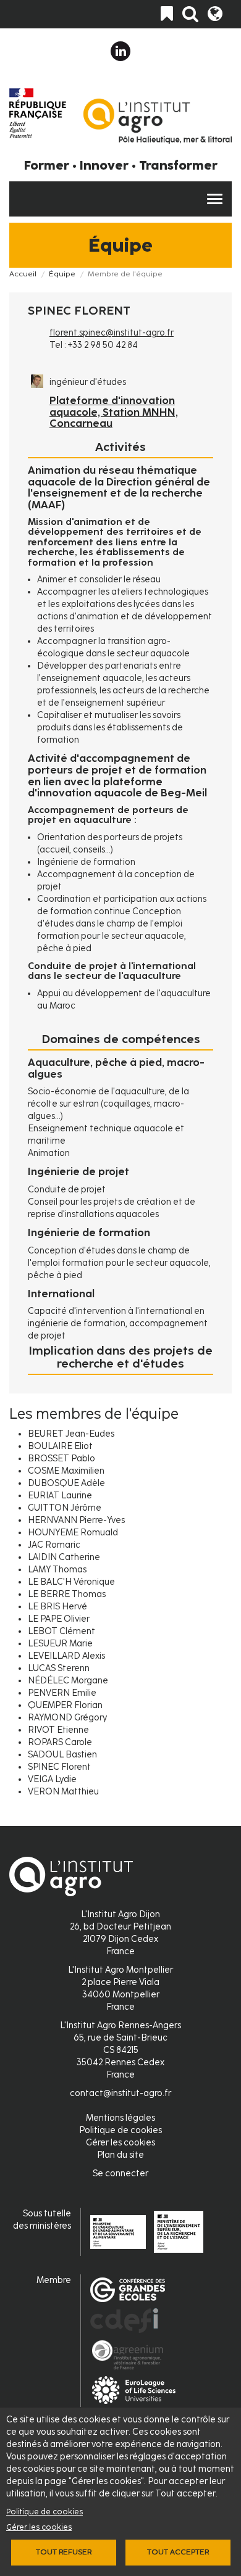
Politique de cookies (44, 2512)
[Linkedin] (120, 51)
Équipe (62, 274)
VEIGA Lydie (52, 1779)
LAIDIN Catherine (64, 1557)
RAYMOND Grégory (67, 1718)
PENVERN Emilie (62, 1693)
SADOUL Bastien (62, 1755)
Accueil (23, 274)
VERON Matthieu (63, 1792)
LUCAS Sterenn (59, 1668)
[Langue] (215, 14)
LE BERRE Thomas (67, 1594)
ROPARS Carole (60, 1742)
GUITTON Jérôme (65, 1508)
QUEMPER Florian (65, 1705)
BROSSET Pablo (61, 1459)
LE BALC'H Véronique (71, 1582)
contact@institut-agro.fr (120, 2093)
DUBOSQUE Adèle (66, 1483)
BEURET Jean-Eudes (71, 1434)
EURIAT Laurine (60, 1496)
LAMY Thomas (57, 1570)
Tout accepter (178, 2552)
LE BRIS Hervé (57, 1607)
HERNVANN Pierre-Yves (76, 1520)
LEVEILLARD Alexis (66, 1656)
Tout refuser (64, 2552)
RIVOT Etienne (58, 1730)
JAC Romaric (54, 1545)
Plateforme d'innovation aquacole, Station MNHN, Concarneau (114, 412)
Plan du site (120, 2155)
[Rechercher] (190, 14)
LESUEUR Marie (60, 1644)
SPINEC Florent (59, 1767)
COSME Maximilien (66, 1471)
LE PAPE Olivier (59, 1619)
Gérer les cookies (39, 2527)
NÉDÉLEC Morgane (68, 1681)
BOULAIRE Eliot (60, 1446)
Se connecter (120, 2173)
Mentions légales (120, 2118)
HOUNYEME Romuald (73, 1533)
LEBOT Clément (61, 1631)
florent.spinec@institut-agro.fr (112, 333)
